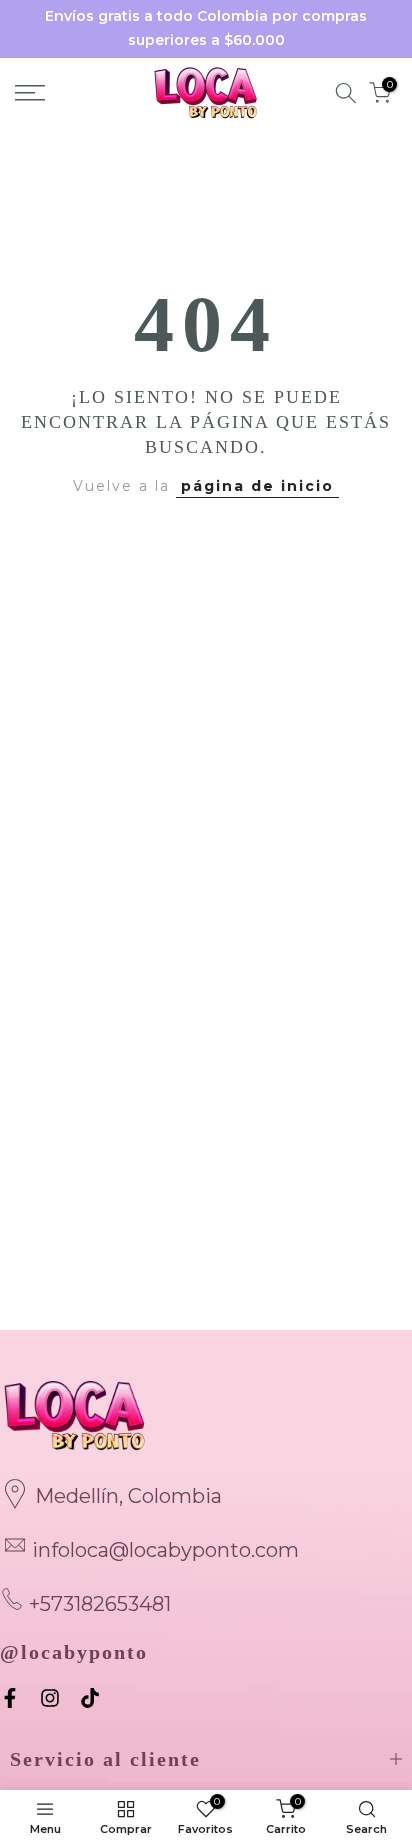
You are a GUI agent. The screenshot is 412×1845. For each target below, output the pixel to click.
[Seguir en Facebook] (10, 1698)
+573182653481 (100, 1604)
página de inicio (257, 486)
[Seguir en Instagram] (50, 1698)
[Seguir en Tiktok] (90, 1698)
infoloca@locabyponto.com (165, 1550)
